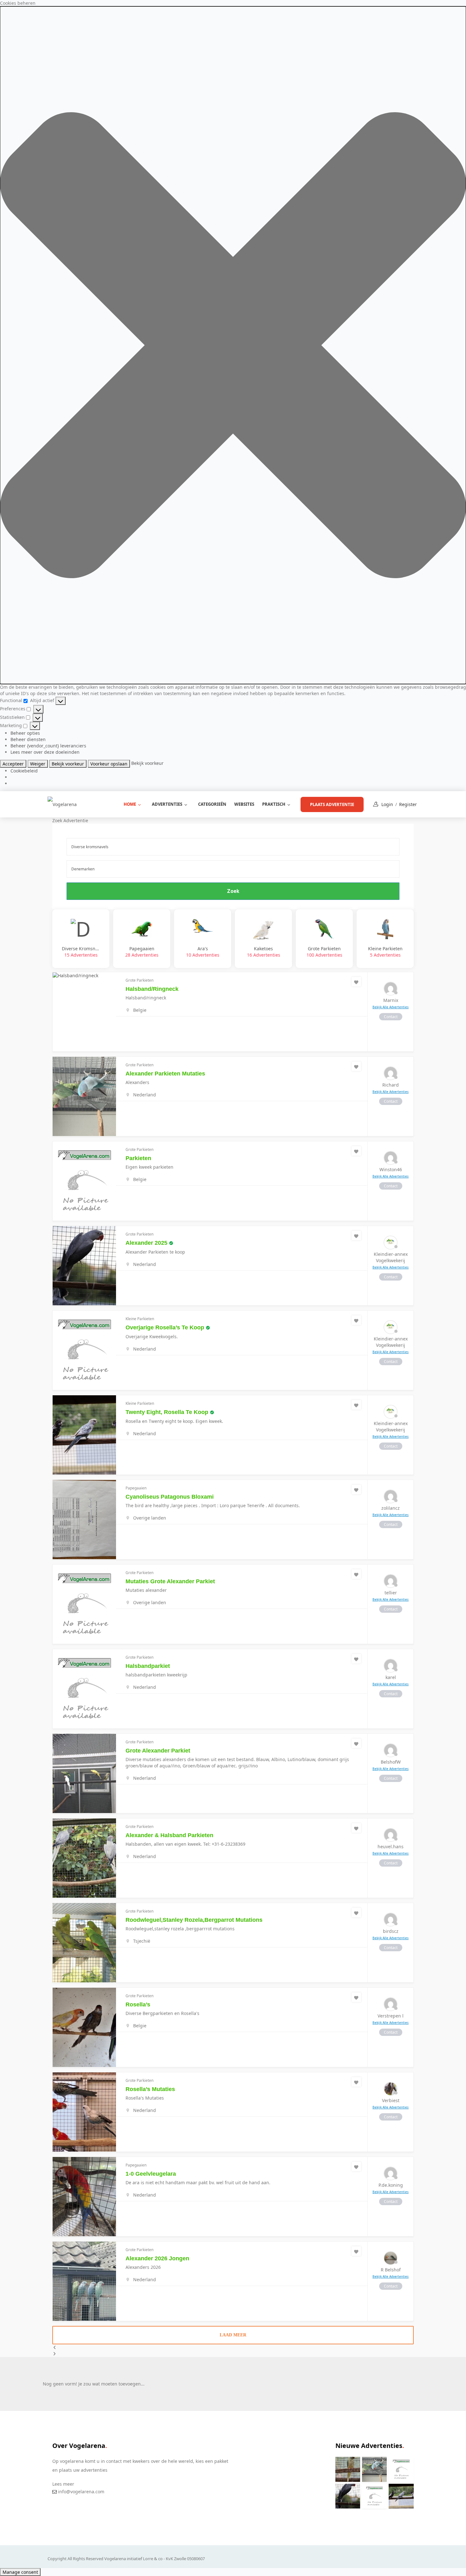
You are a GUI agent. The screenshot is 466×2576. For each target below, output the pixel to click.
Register (408, 804)
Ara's (203, 952)
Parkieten (138, 1158)
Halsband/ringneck (152, 989)
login (387, 804)
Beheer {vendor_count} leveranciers (48, 746)
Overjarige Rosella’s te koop (165, 1327)
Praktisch (274, 804)
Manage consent (20, 2572)
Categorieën (212, 804)
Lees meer (63, 2484)
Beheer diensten (28, 739)
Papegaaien (142, 952)
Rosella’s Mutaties (150, 2089)
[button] (233, 345)
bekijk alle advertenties (391, 1007)
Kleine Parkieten (385, 952)
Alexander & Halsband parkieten (169, 1835)
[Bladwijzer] (356, 982)
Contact (391, 1017)
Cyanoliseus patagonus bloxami (170, 1497)
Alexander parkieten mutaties (165, 1074)
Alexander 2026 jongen (157, 2258)
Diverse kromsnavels (81, 952)
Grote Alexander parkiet (158, 1751)
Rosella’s (138, 2005)
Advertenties (167, 804)
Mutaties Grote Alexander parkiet (170, 1581)
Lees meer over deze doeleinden (45, 752)
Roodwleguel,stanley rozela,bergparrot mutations (194, 1920)
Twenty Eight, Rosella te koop (167, 1412)
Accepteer (13, 764)
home (130, 804)
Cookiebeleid (24, 771)
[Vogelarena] (62, 804)
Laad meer (233, 2335)
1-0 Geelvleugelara (151, 2174)
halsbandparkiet (148, 1666)
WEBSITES (244, 804)
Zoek (233, 891)
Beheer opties (25, 733)
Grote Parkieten (324, 952)
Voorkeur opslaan (109, 764)
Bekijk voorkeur (68, 764)
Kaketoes (264, 952)
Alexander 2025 (146, 1243)
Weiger (38, 764)
